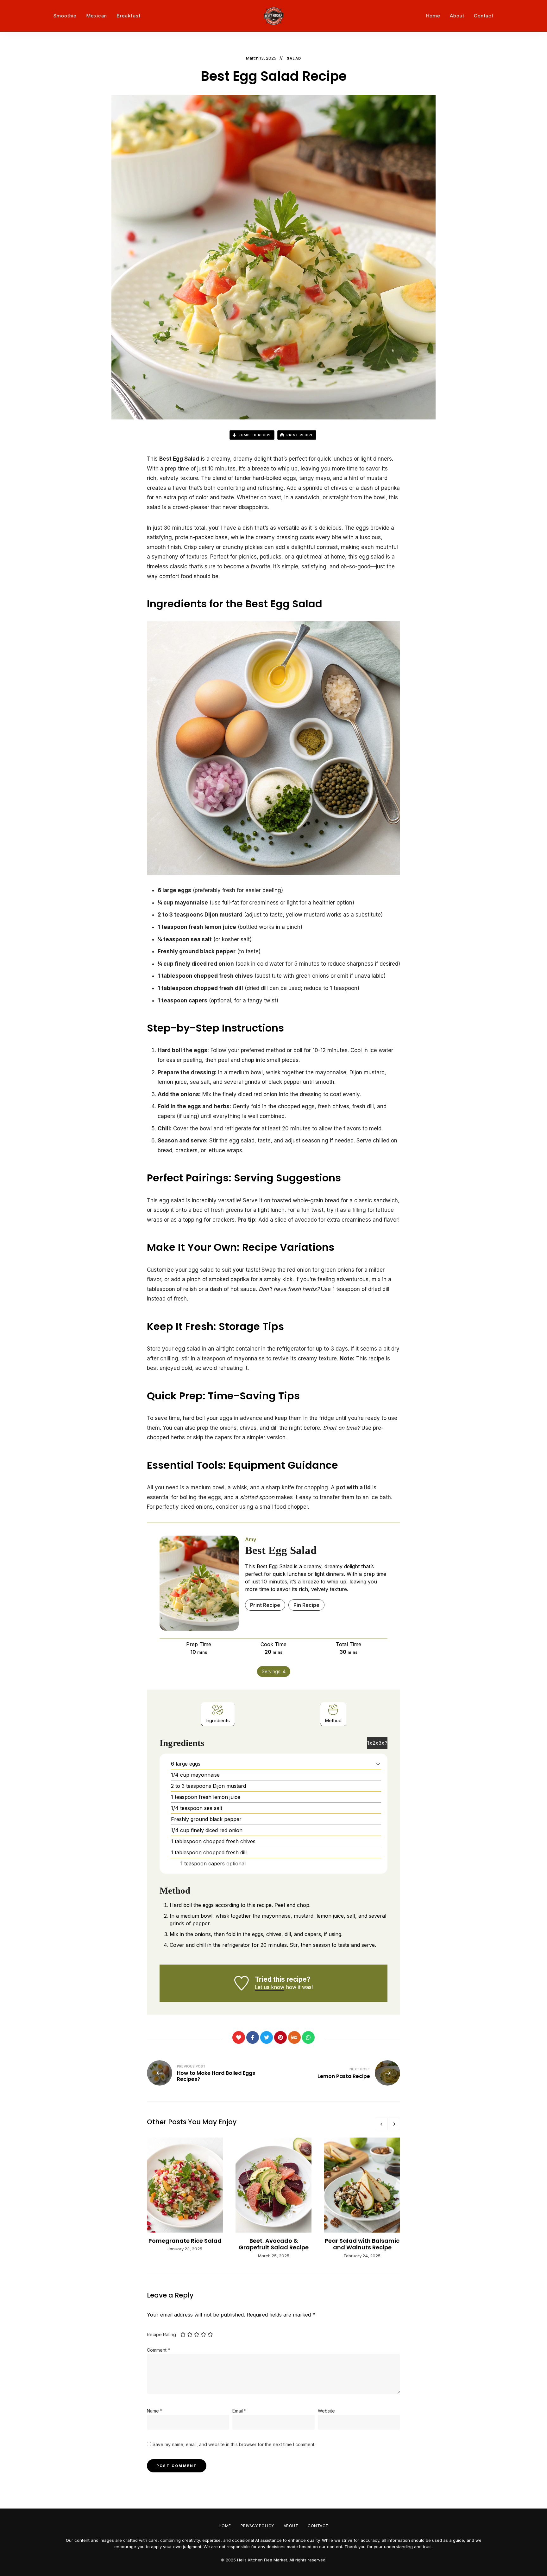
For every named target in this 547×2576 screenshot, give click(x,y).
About (457, 16)
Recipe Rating (161, 2334)
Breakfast (129, 16)
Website (326, 2411)
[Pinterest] (280, 2037)
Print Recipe (299, 435)
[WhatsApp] (308, 2037)
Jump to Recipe (255, 435)
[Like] (239, 2037)
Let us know (270, 1987)
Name (155, 2411)
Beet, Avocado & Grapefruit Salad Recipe (274, 2244)
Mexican (97, 16)
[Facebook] (253, 2037)
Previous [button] (381, 2124)
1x (370, 1743)
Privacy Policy (257, 2526)
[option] (185, 2195)
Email (239, 2411)
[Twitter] (267, 2037)
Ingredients (218, 1720)
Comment (158, 2350)
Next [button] (394, 2124)
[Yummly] (294, 2037)
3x (381, 1743)
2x (375, 1743)
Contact (484, 16)
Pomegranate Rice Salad (185, 2241)
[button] (378, 1764)
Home (433, 16)
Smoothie (65, 16)
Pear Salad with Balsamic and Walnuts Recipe (362, 2244)
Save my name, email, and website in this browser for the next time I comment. (234, 2444)
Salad (294, 58)
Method (333, 1720)
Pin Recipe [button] (306, 1605)
